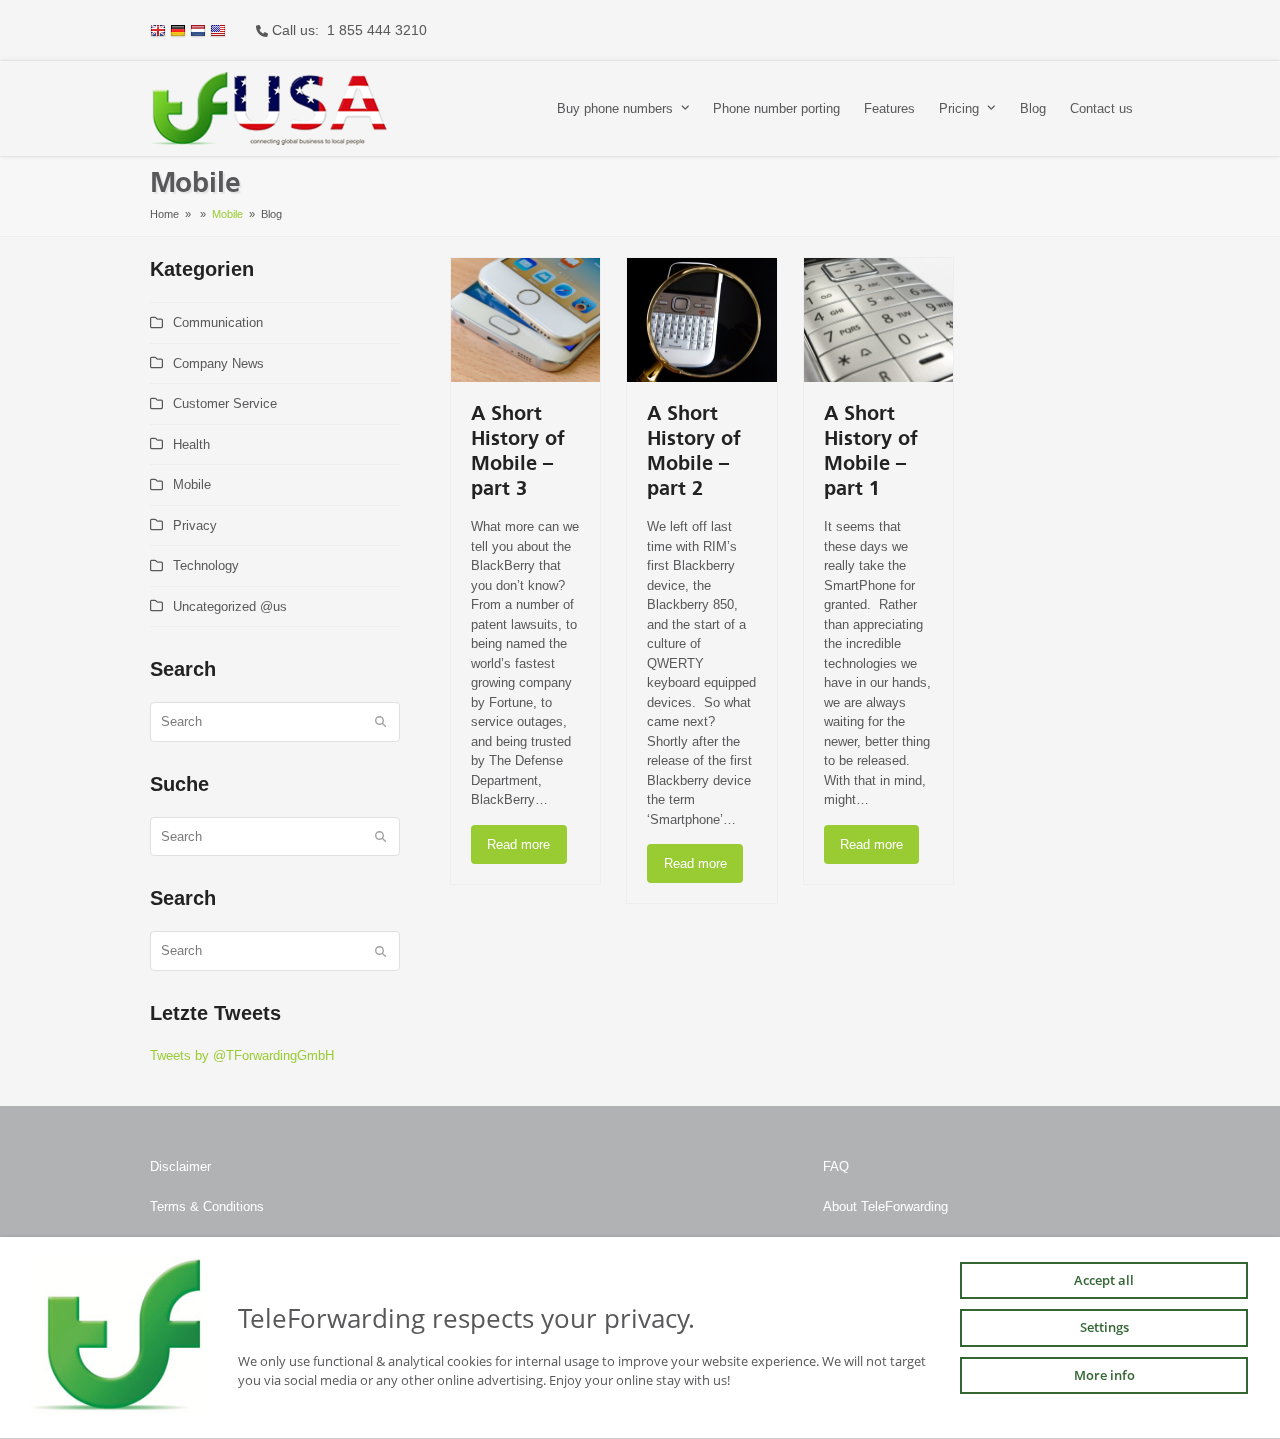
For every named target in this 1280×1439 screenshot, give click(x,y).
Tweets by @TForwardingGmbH (242, 1055)
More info (1104, 1375)
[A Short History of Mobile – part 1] (878, 319)
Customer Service (225, 403)
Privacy (195, 525)
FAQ (836, 1166)
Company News (218, 363)
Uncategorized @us (230, 606)
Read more (518, 844)
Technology (206, 565)
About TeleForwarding (885, 1206)
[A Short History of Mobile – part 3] (525, 319)
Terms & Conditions (207, 1206)
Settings (1104, 1328)
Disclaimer (180, 1166)
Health (191, 444)
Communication (218, 322)
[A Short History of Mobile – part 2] (701, 319)
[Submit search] (380, 722)
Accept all (1104, 1280)
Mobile (192, 484)
